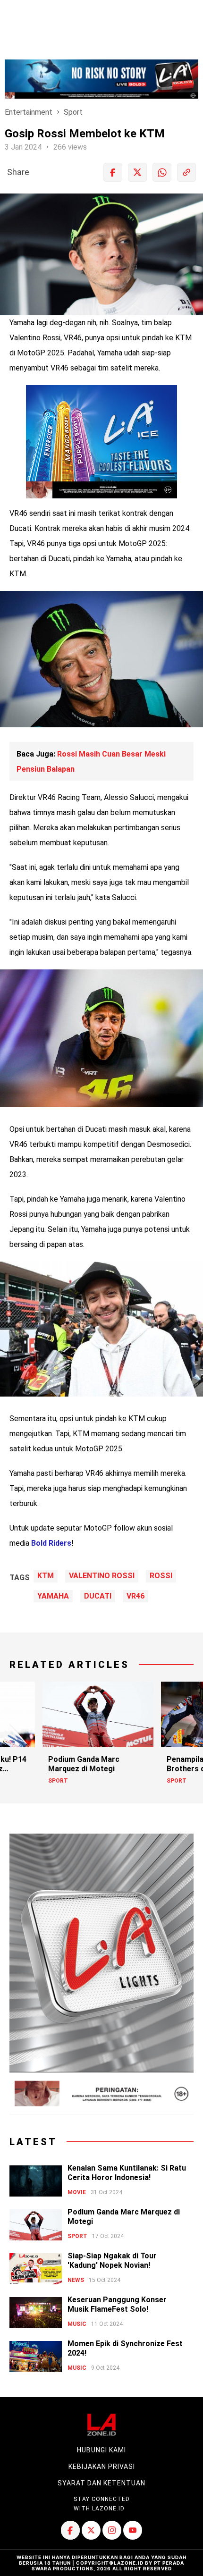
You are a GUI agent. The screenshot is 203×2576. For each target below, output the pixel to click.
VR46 (135, 1596)
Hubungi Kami (101, 2450)
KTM (46, 1576)
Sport (73, 112)
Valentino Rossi (102, 1576)
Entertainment (29, 112)
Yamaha (53, 1596)
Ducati (98, 1596)
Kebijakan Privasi (102, 2467)
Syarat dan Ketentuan (101, 2483)
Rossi (161, 1576)
